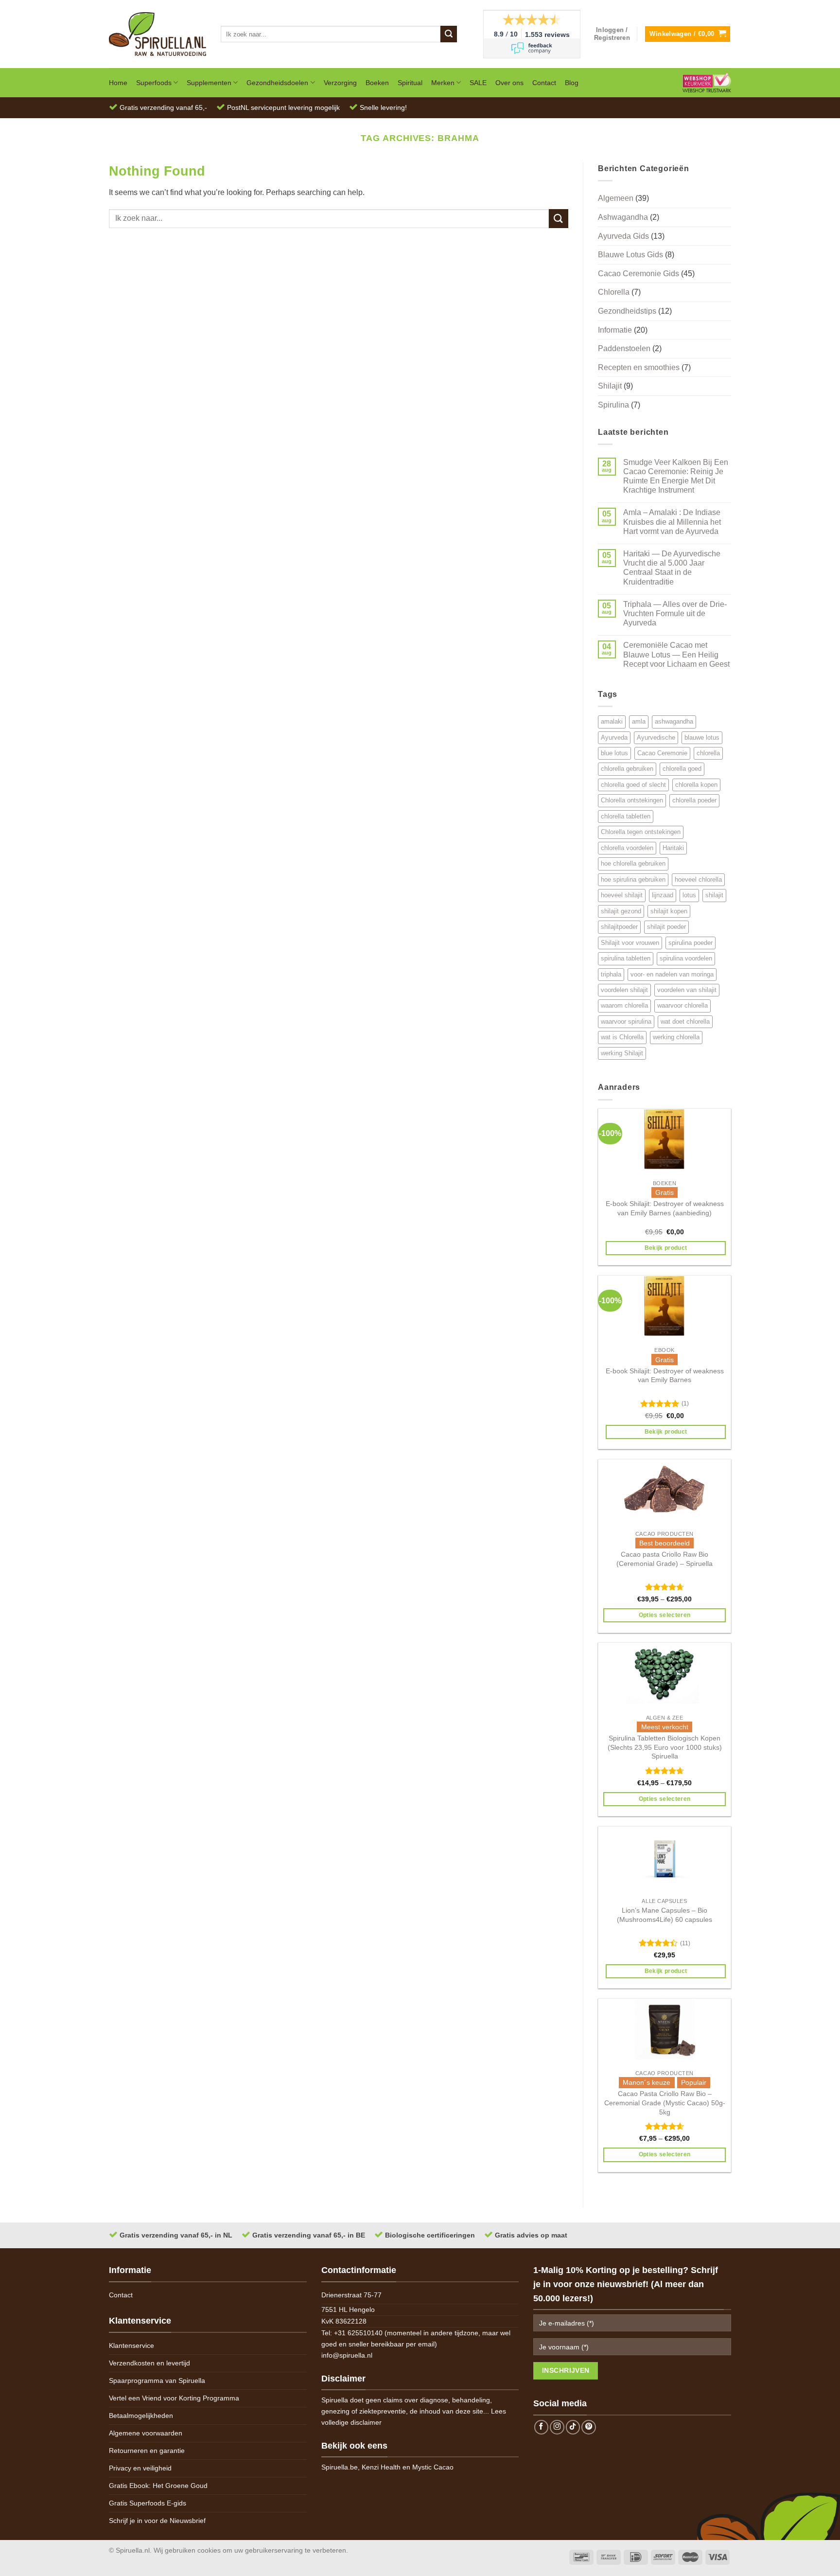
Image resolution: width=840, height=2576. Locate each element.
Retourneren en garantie (147, 2451)
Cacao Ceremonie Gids (639, 274)
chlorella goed (682, 769)
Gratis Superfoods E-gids (148, 2503)
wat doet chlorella (685, 1022)
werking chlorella (676, 1037)
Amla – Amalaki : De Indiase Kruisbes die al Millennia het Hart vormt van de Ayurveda (672, 522)
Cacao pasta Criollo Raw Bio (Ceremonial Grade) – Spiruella (665, 1559)
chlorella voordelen (627, 848)
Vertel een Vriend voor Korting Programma (174, 2398)
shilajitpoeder (619, 927)
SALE (478, 83)
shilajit (714, 895)
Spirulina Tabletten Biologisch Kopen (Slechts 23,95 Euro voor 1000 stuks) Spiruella (665, 1747)
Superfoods (154, 83)
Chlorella (614, 292)
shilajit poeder (666, 927)
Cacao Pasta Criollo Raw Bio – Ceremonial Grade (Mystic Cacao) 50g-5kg (665, 2103)
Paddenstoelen (624, 348)
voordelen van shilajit (687, 990)
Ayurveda (614, 737)
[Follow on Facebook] (542, 2427)
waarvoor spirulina (626, 1022)
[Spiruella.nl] (157, 34)
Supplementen (209, 83)
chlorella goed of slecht (633, 785)
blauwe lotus (702, 737)
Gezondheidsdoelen (277, 83)
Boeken (377, 83)
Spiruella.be (340, 2467)
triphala (611, 974)
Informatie (615, 330)
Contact (544, 83)
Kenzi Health (381, 2467)
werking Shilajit (622, 1053)
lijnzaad (663, 895)
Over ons (509, 83)
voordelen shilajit (624, 990)
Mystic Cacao (433, 2467)
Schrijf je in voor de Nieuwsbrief (157, 2521)
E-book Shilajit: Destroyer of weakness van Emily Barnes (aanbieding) (665, 1208)
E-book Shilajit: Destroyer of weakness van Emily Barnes (665, 1376)
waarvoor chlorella (682, 1005)
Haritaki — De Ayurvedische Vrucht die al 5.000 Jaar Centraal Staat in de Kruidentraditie (672, 568)
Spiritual (410, 83)
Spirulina (613, 405)
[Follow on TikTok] (573, 2427)
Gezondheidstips (627, 311)
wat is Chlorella (622, 1037)
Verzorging (340, 83)
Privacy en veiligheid (140, 2468)
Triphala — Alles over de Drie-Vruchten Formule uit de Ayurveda (675, 613)
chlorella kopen (696, 785)
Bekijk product (666, 1248)
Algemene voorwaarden (146, 2433)
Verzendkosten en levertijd (149, 2363)
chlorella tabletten (626, 816)
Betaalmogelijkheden (141, 2416)
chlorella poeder (694, 800)
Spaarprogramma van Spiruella (157, 2381)
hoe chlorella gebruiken (633, 863)
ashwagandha (674, 721)
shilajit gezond (621, 911)
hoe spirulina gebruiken (633, 879)
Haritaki (673, 848)
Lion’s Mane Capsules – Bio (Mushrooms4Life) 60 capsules (665, 1915)
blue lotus (614, 753)
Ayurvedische (656, 737)
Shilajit (610, 386)
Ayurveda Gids (623, 236)
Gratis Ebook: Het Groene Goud (158, 2486)
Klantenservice (131, 2345)
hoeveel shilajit (622, 895)
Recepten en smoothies (639, 367)
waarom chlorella (624, 1005)
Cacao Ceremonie (662, 753)
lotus (689, 895)
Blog (572, 83)
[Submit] (449, 34)
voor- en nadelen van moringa (672, 974)
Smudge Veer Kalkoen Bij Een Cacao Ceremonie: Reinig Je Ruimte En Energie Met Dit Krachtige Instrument (676, 476)
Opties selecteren (665, 1615)
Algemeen (616, 198)
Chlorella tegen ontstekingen (641, 832)
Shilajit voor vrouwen (630, 943)
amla (639, 721)
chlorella (708, 753)
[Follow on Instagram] (557, 2427)
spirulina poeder (691, 943)
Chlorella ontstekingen (632, 800)
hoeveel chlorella (698, 879)
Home (118, 83)
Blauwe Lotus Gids (630, 255)
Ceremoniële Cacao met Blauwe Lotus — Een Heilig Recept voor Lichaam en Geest (676, 654)
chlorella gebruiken (627, 769)
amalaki (612, 721)
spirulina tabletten (626, 958)
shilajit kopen (669, 911)
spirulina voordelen (686, 958)
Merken (443, 83)
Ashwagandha (623, 217)
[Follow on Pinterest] (589, 2427)
